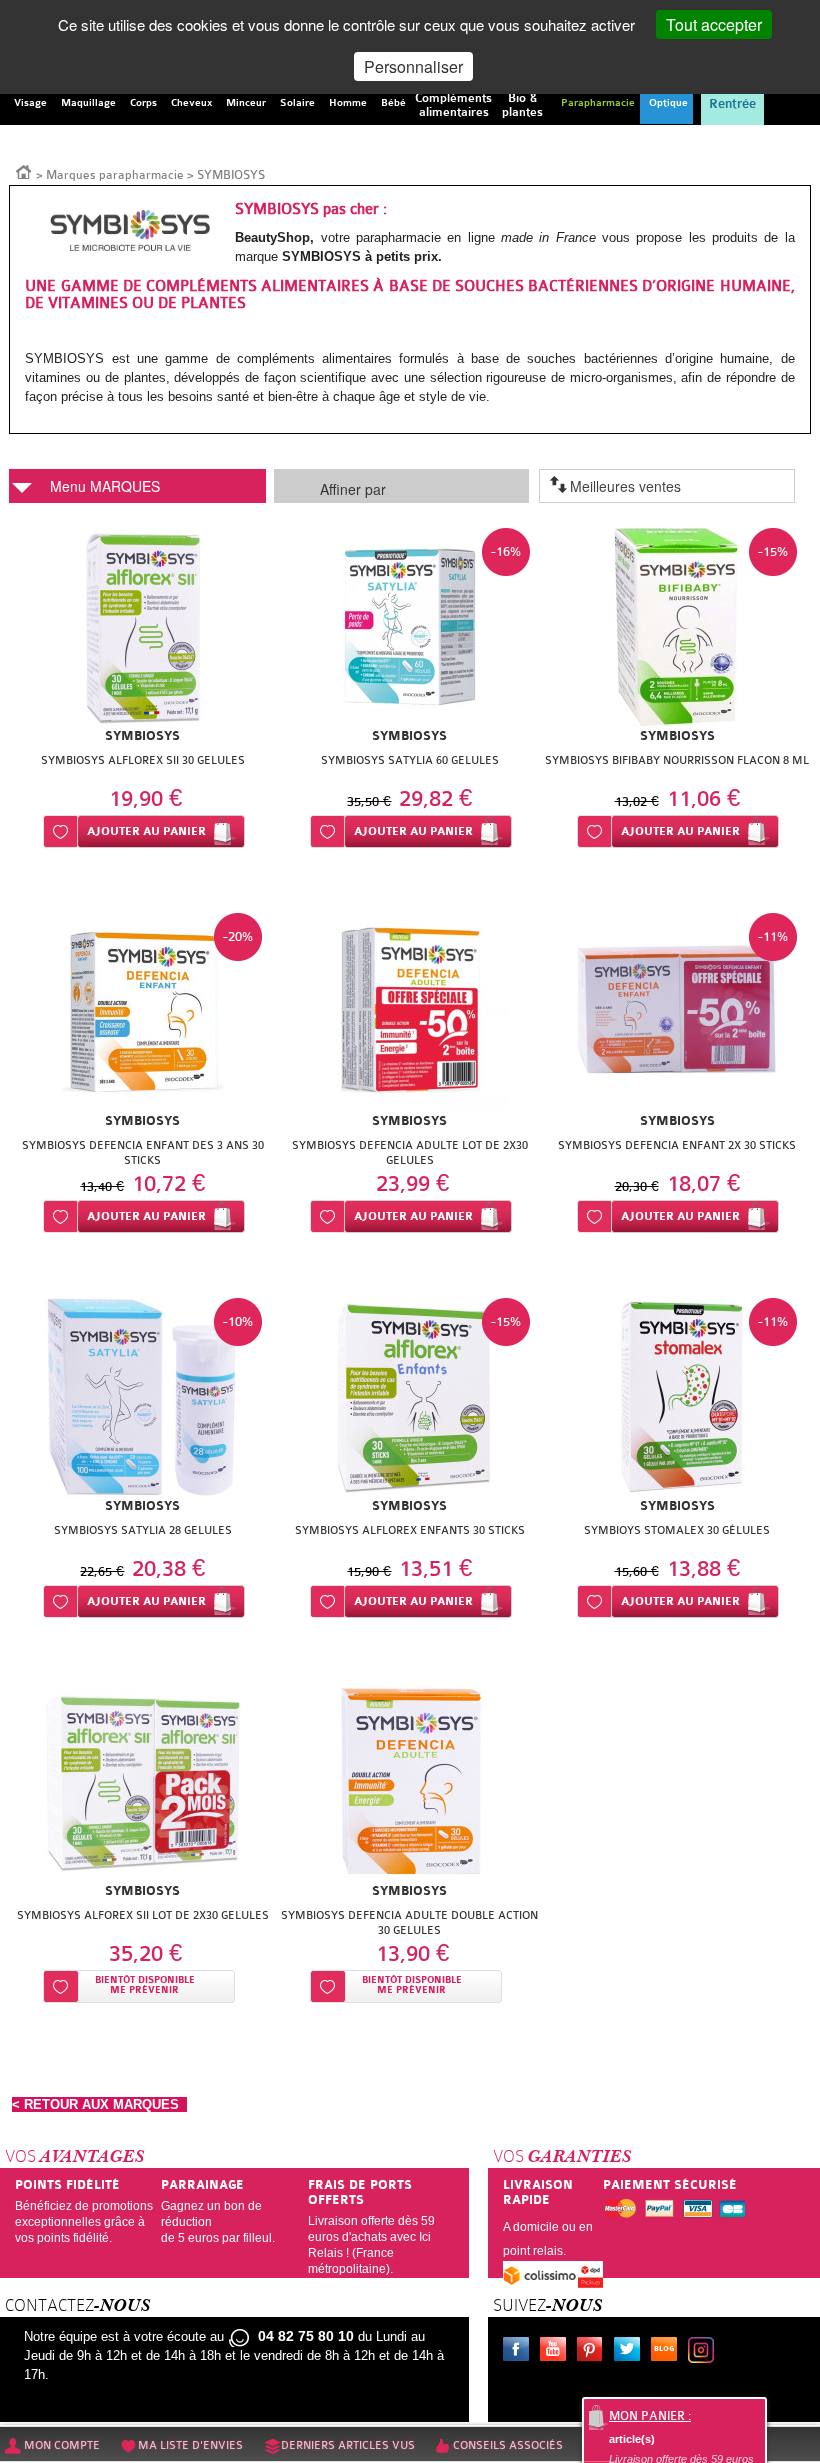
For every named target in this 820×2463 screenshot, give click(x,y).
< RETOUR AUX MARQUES (99, 2104)
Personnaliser (413, 66)
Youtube (557, 2352)
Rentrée (732, 104)
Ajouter (146, 831)
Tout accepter (714, 24)
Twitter (631, 2352)
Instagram (705, 2352)
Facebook (520, 2352)
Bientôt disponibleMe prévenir (145, 1985)
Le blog (668, 2352)
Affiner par (353, 489)
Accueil (24, 171)
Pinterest (594, 2352)
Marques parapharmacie (115, 175)
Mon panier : (650, 2416)
